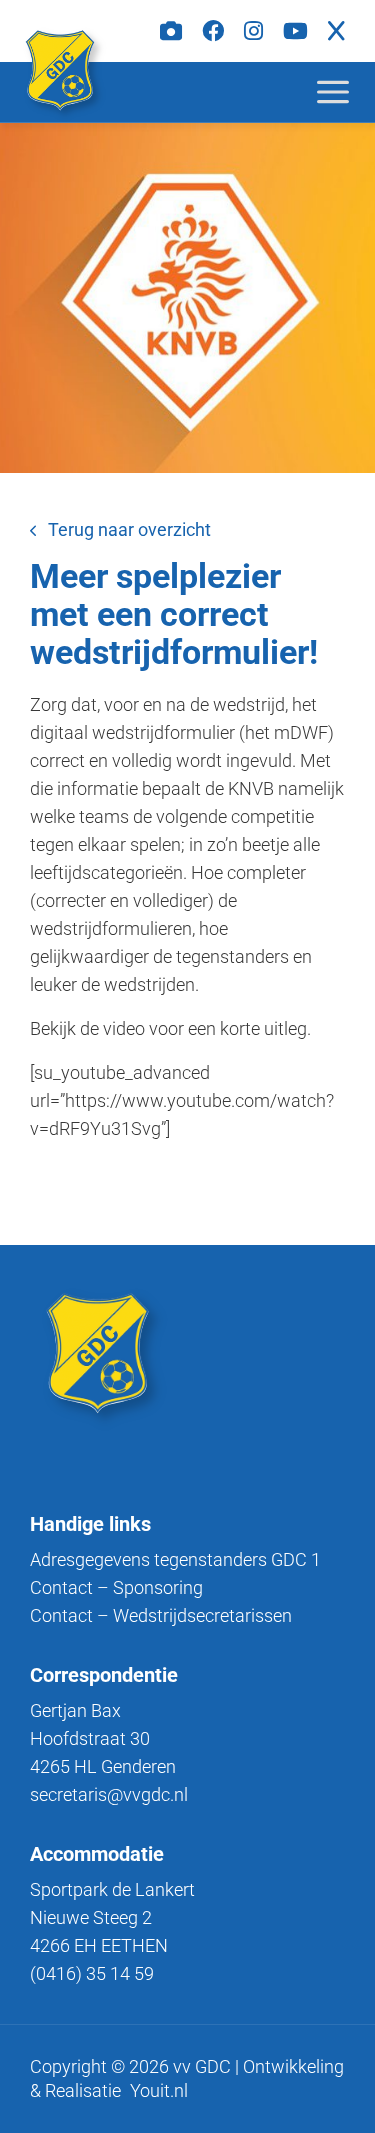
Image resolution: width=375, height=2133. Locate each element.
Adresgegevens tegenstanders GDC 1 (175, 1559)
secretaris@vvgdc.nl (109, 1794)
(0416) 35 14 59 (92, 1973)
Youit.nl (159, 2090)
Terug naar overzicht (129, 529)
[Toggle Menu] (349, 91)
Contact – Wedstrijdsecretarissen (161, 1615)
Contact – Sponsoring (116, 1587)
